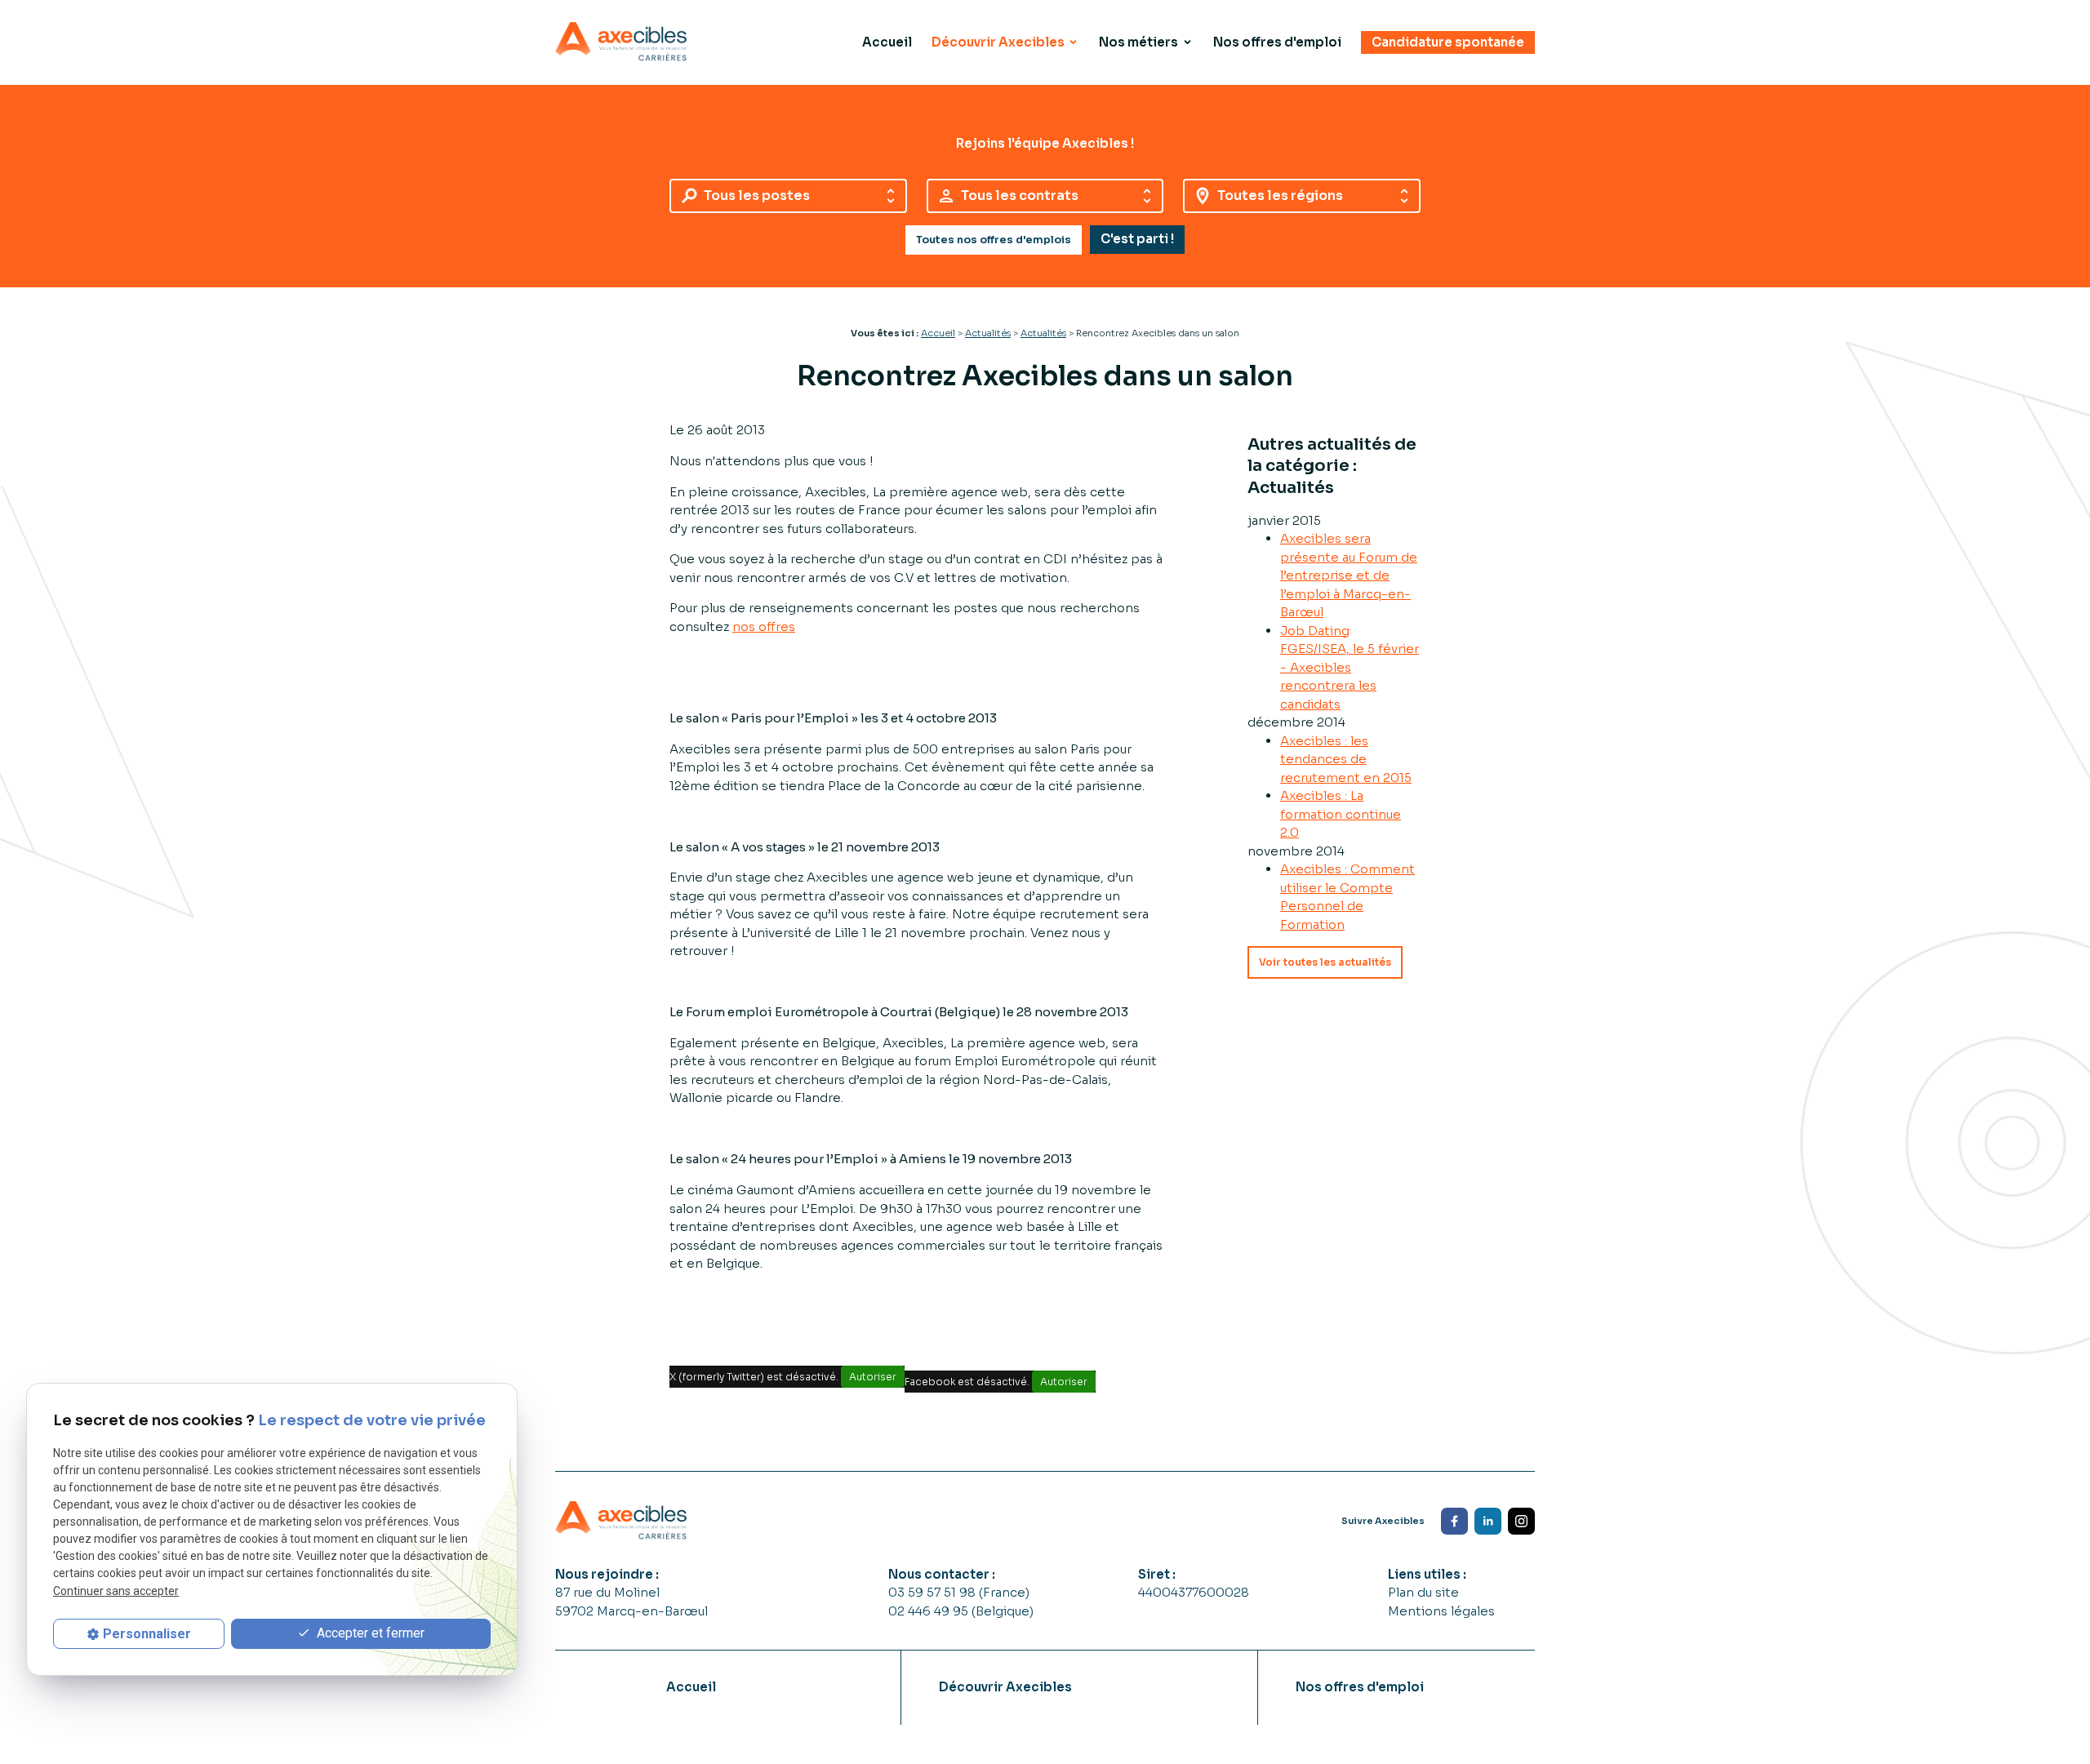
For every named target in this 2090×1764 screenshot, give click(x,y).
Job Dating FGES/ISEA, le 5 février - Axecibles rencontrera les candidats (1350, 667)
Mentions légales (1441, 1611)
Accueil (887, 42)
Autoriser (873, 1377)
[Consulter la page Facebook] (1454, 1521)
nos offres (764, 627)
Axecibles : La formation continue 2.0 (1341, 814)
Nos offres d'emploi (1277, 42)
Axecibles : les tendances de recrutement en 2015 (1346, 759)
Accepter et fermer (369, 1633)
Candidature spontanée (1448, 42)
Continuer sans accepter (116, 1591)
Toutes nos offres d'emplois (994, 240)
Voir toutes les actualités (1325, 962)
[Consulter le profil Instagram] (1521, 1521)
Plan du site (1423, 1592)
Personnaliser (147, 1634)
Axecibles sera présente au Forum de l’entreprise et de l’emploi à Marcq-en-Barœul (1349, 575)
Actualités (988, 333)
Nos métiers (1138, 42)
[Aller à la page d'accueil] (621, 42)
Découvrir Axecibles (998, 42)
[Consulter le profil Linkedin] (1488, 1521)
